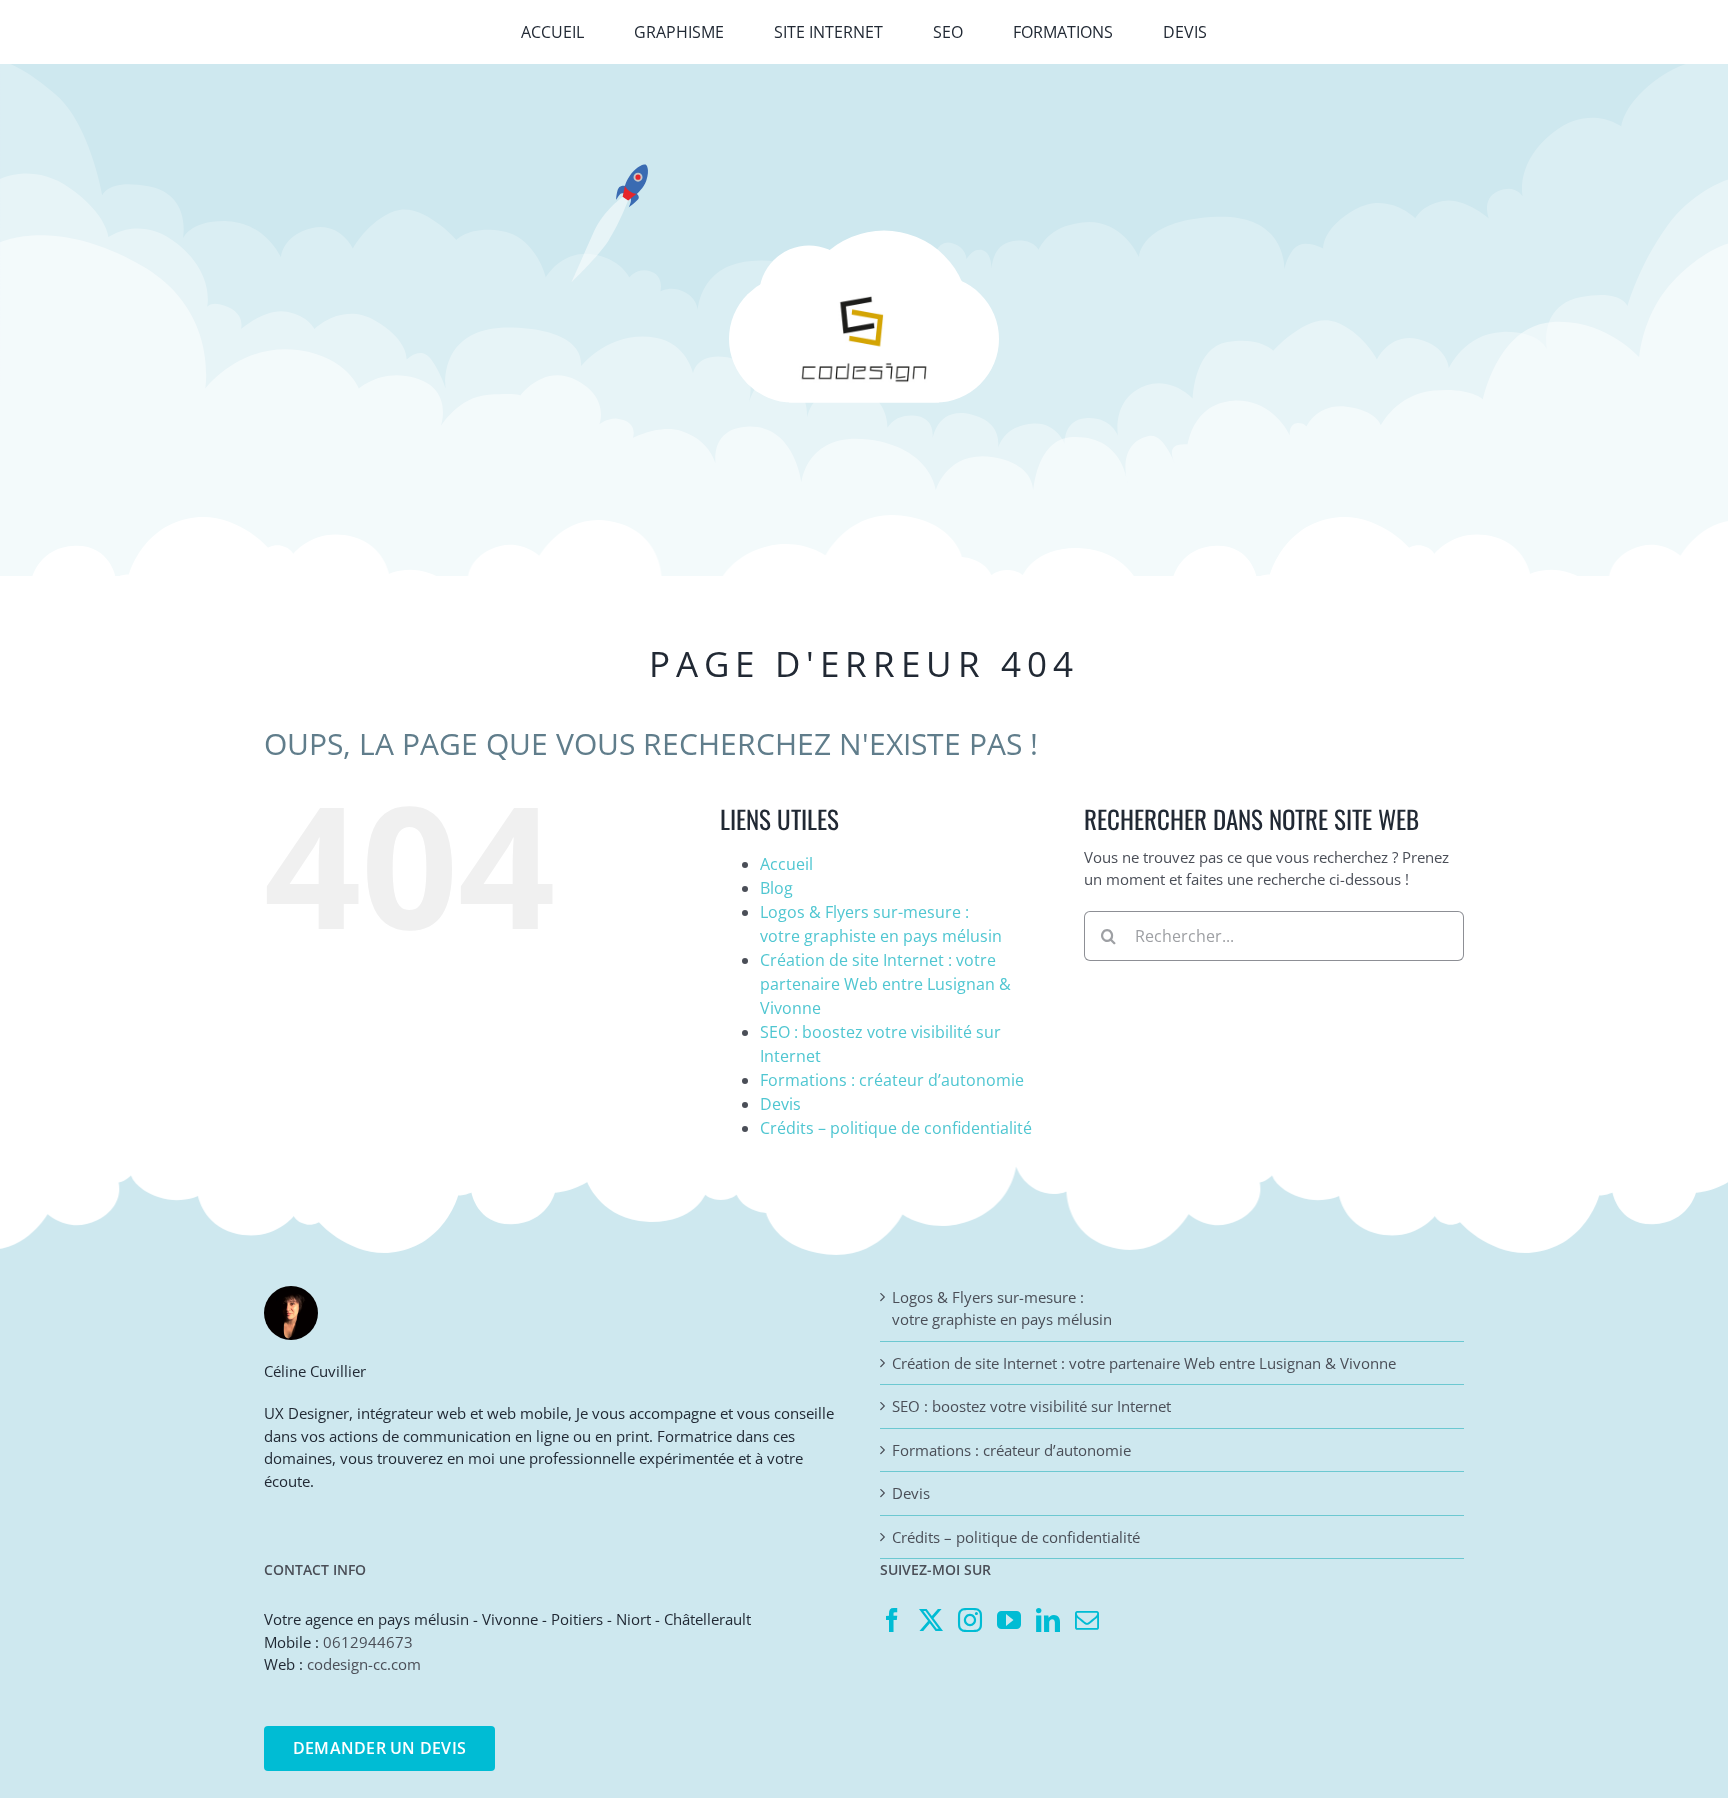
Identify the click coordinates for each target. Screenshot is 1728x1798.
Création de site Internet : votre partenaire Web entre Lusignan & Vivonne (885, 984)
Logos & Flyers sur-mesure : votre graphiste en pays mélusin (1002, 1308)
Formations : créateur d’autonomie (892, 1080)
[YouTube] (1009, 1620)
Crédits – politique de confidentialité (896, 1128)
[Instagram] (970, 1620)
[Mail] (1087, 1620)
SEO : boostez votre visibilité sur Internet (1031, 1406)
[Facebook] (892, 1620)
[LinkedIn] (1048, 1620)
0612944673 (368, 1642)
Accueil (786, 864)
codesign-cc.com (364, 1664)
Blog (776, 888)
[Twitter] (931, 1620)
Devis (780, 1104)
